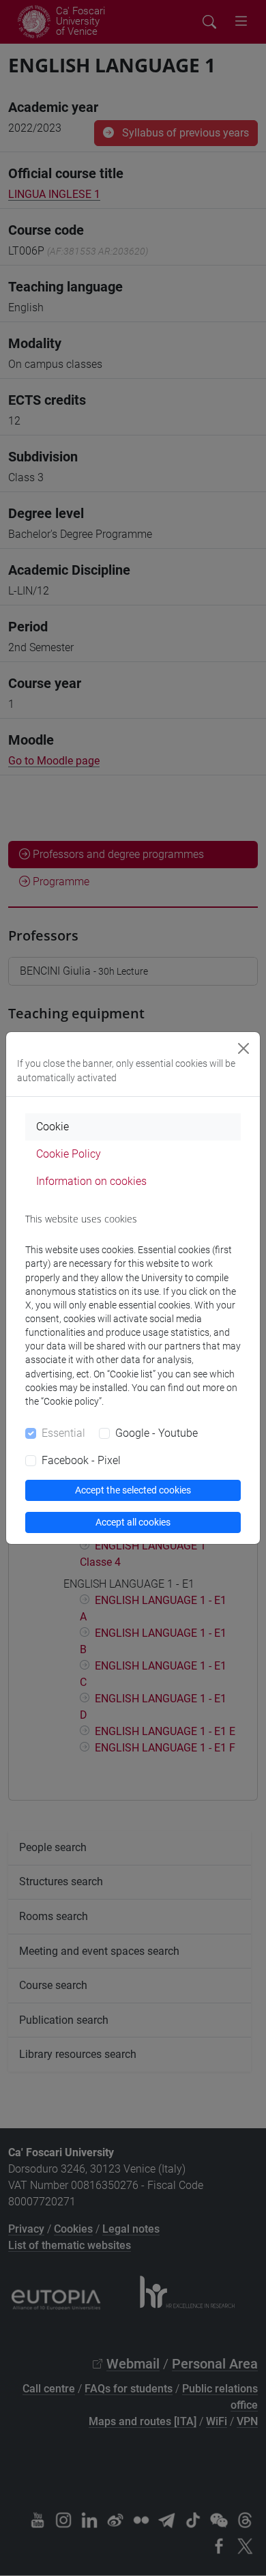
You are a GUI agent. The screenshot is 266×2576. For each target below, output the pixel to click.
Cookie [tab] (53, 1127)
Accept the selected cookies (133, 1490)
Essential (63, 1433)
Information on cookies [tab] (91, 1181)
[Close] (243, 1048)
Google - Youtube (157, 1433)
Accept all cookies (133, 1522)
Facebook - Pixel (81, 1460)
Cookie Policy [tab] (69, 1154)
